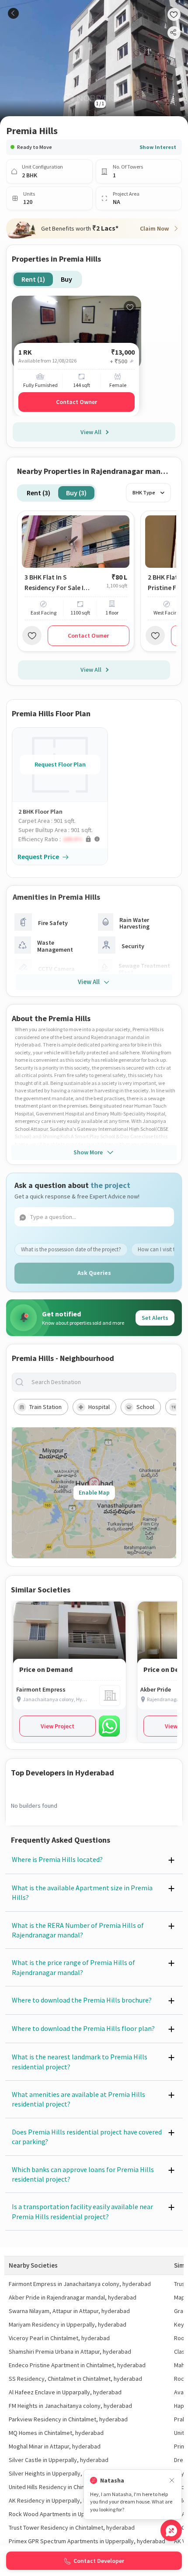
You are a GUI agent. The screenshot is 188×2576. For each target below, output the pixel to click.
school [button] (145, 1407)
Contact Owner (77, 402)
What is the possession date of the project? (71, 1249)
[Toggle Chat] (171, 2530)
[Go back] (13, 13)
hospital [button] (99, 1407)
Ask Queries (94, 1273)
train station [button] (45, 1407)
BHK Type (144, 492)
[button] (63, 839)
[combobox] (101, 1382)
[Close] (172, 2481)
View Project (57, 1726)
